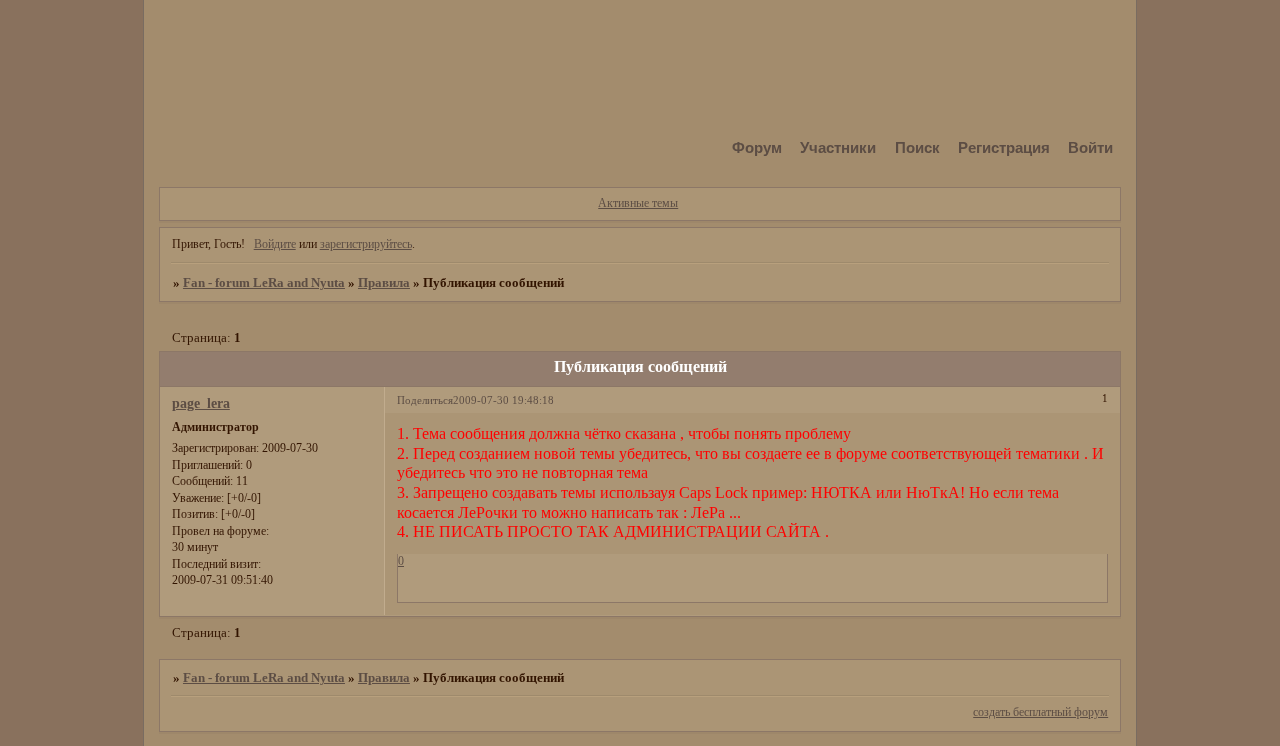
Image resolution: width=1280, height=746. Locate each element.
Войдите (275, 244)
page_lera (201, 403)
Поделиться (425, 400)
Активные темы (638, 203)
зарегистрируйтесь (366, 244)
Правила (384, 282)
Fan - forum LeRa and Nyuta (264, 282)
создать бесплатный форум (1040, 712)
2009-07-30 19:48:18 (503, 400)
